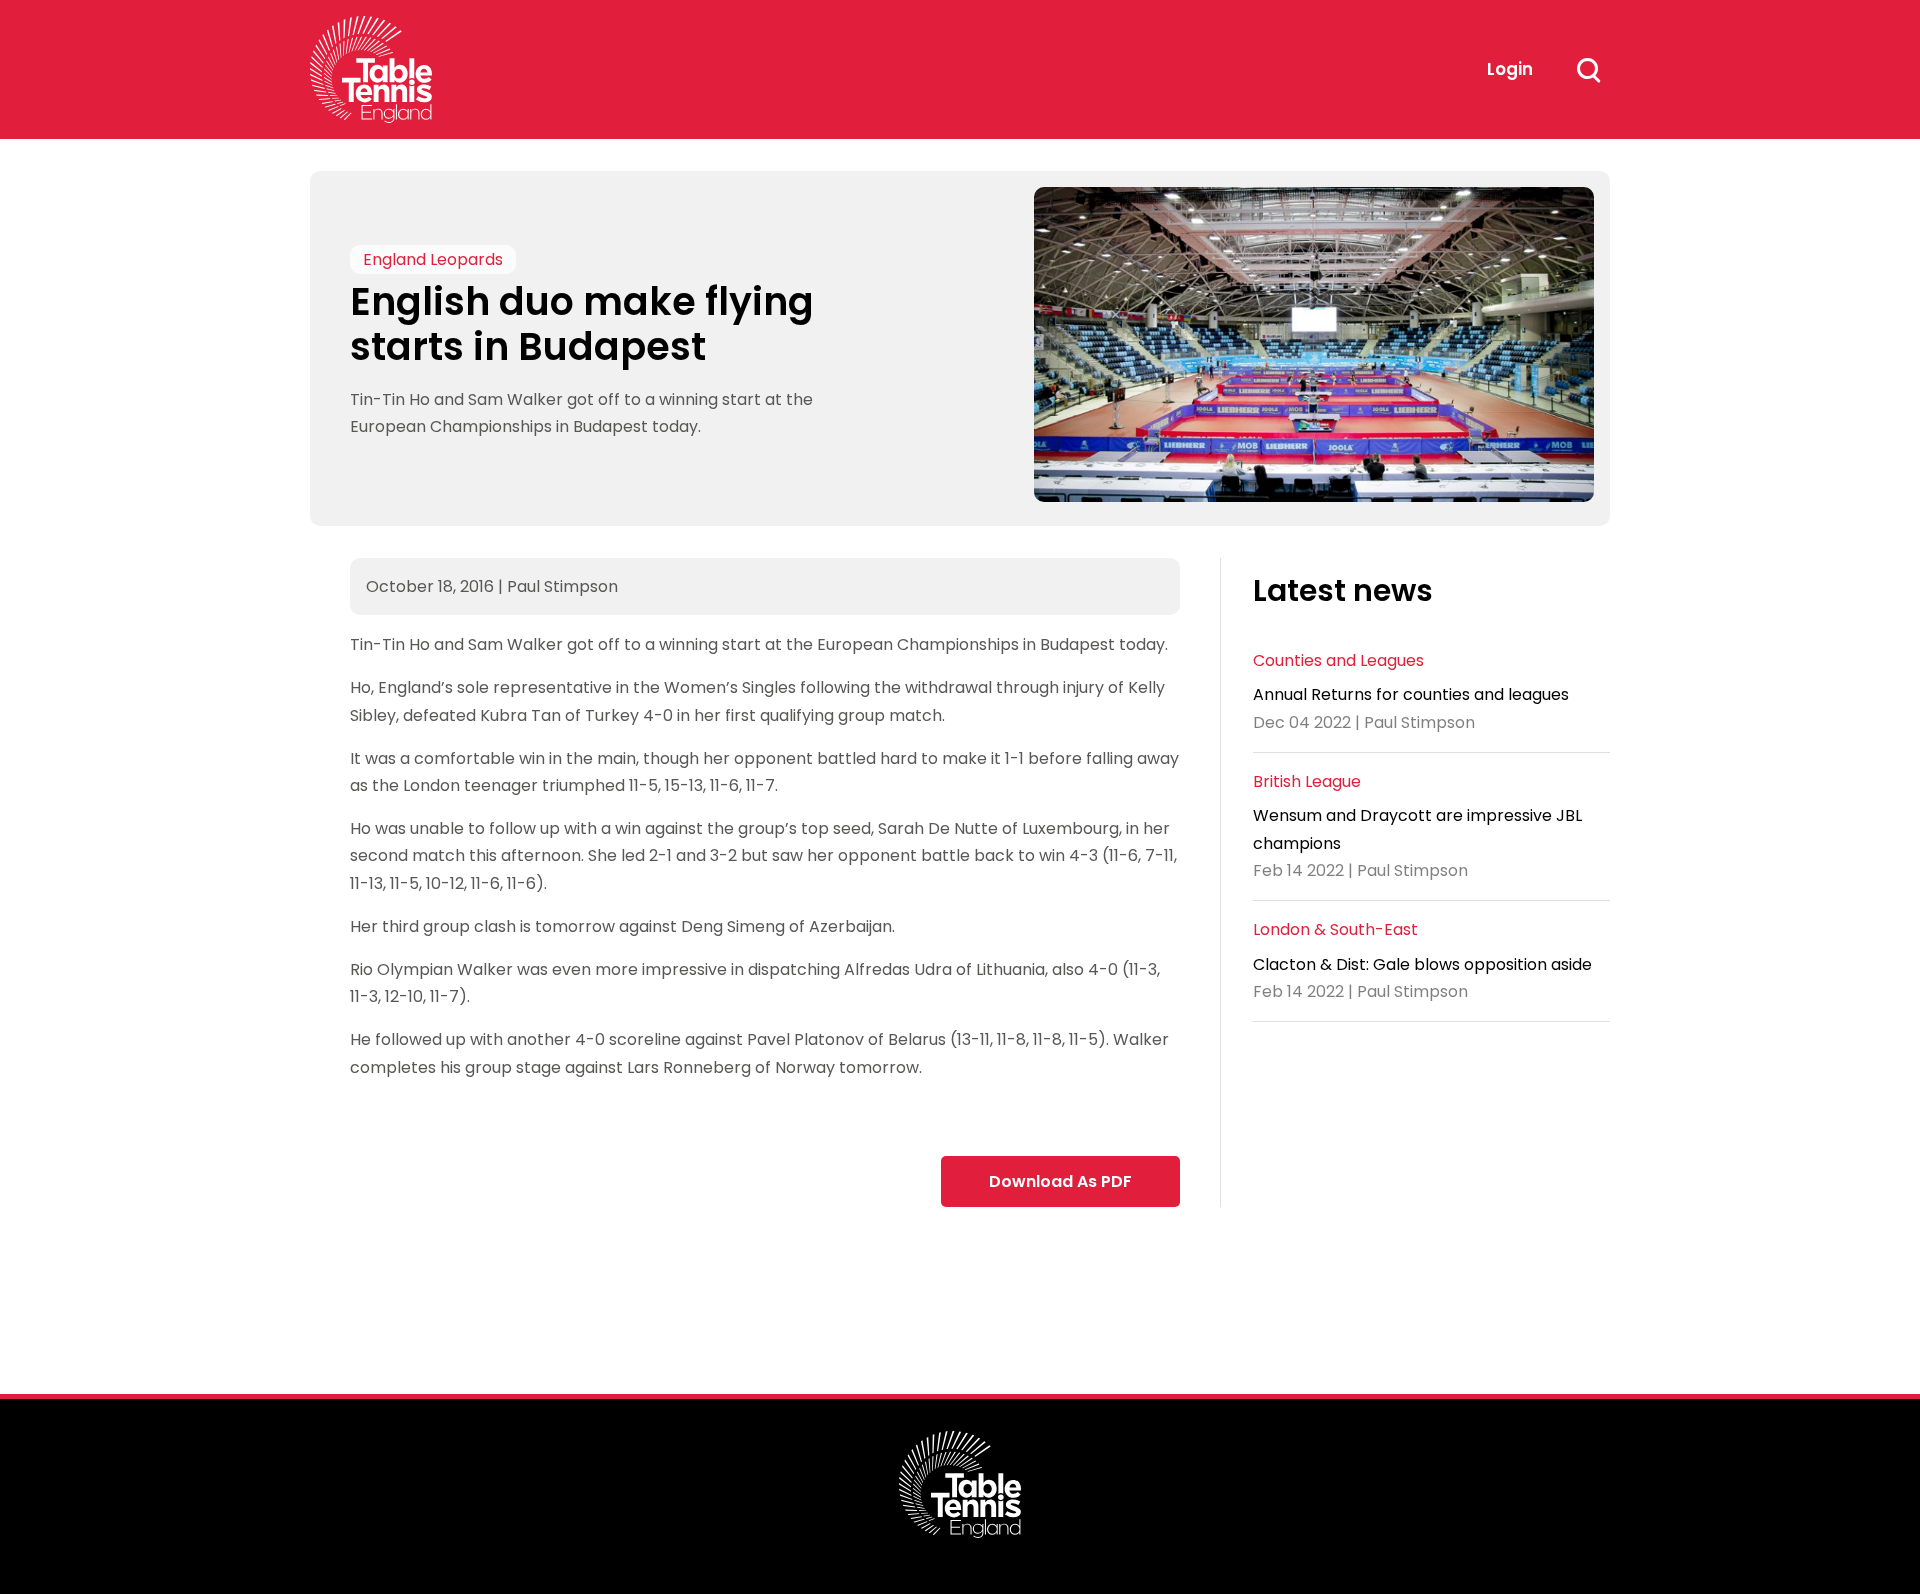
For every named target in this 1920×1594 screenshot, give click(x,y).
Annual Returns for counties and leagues (1411, 694)
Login (1510, 69)
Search (1588, 70)
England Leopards (433, 259)
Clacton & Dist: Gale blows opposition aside (1422, 964)
